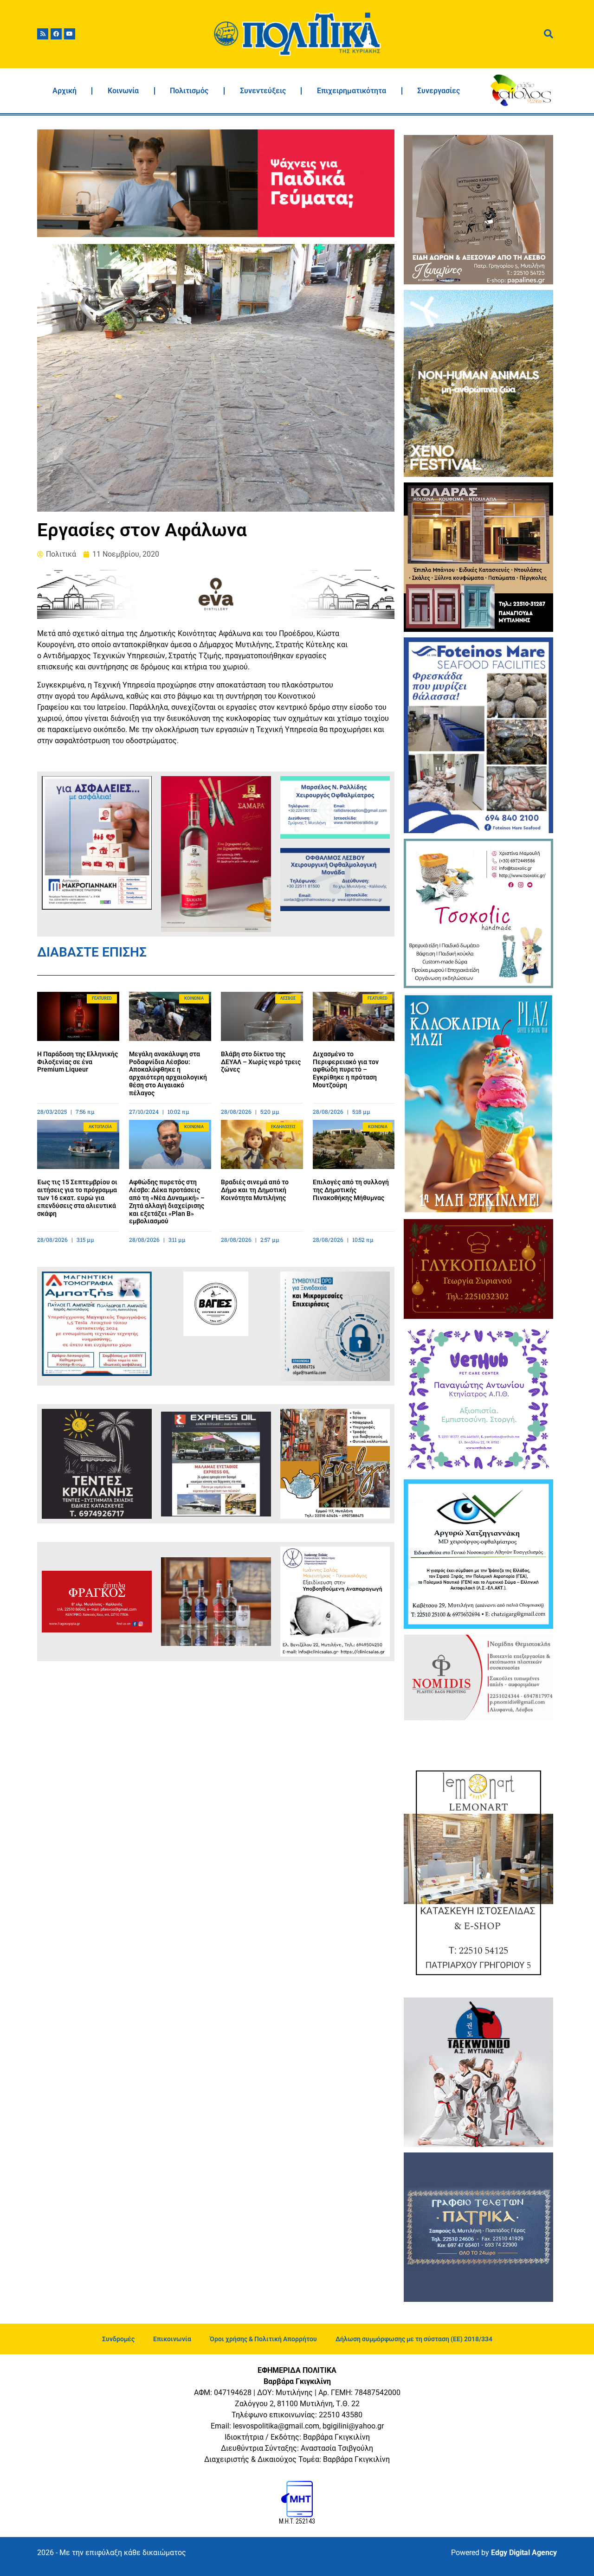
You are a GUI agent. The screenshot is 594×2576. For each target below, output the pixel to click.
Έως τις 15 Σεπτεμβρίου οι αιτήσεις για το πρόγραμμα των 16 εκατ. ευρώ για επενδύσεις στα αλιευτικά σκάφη (77, 1198)
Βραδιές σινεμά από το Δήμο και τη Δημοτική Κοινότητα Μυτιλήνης (255, 1190)
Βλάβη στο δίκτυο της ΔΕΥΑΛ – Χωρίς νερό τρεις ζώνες (261, 1062)
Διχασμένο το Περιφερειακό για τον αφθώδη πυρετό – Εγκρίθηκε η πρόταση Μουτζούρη (346, 1070)
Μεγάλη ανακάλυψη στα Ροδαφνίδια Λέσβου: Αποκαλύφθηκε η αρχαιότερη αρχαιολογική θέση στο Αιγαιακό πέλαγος (168, 1073)
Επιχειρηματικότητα (352, 91)
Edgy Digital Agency (524, 2553)
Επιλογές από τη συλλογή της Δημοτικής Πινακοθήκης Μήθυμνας (351, 1190)
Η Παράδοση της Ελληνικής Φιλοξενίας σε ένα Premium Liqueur (77, 1062)
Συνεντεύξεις (263, 91)
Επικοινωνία (172, 2339)
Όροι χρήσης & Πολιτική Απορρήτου (263, 2339)
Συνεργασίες (439, 91)
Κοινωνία (123, 91)
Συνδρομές (118, 2339)
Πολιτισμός (189, 91)
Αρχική (65, 91)
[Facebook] (56, 34)
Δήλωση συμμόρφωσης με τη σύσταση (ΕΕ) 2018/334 (414, 2339)
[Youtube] (70, 34)
